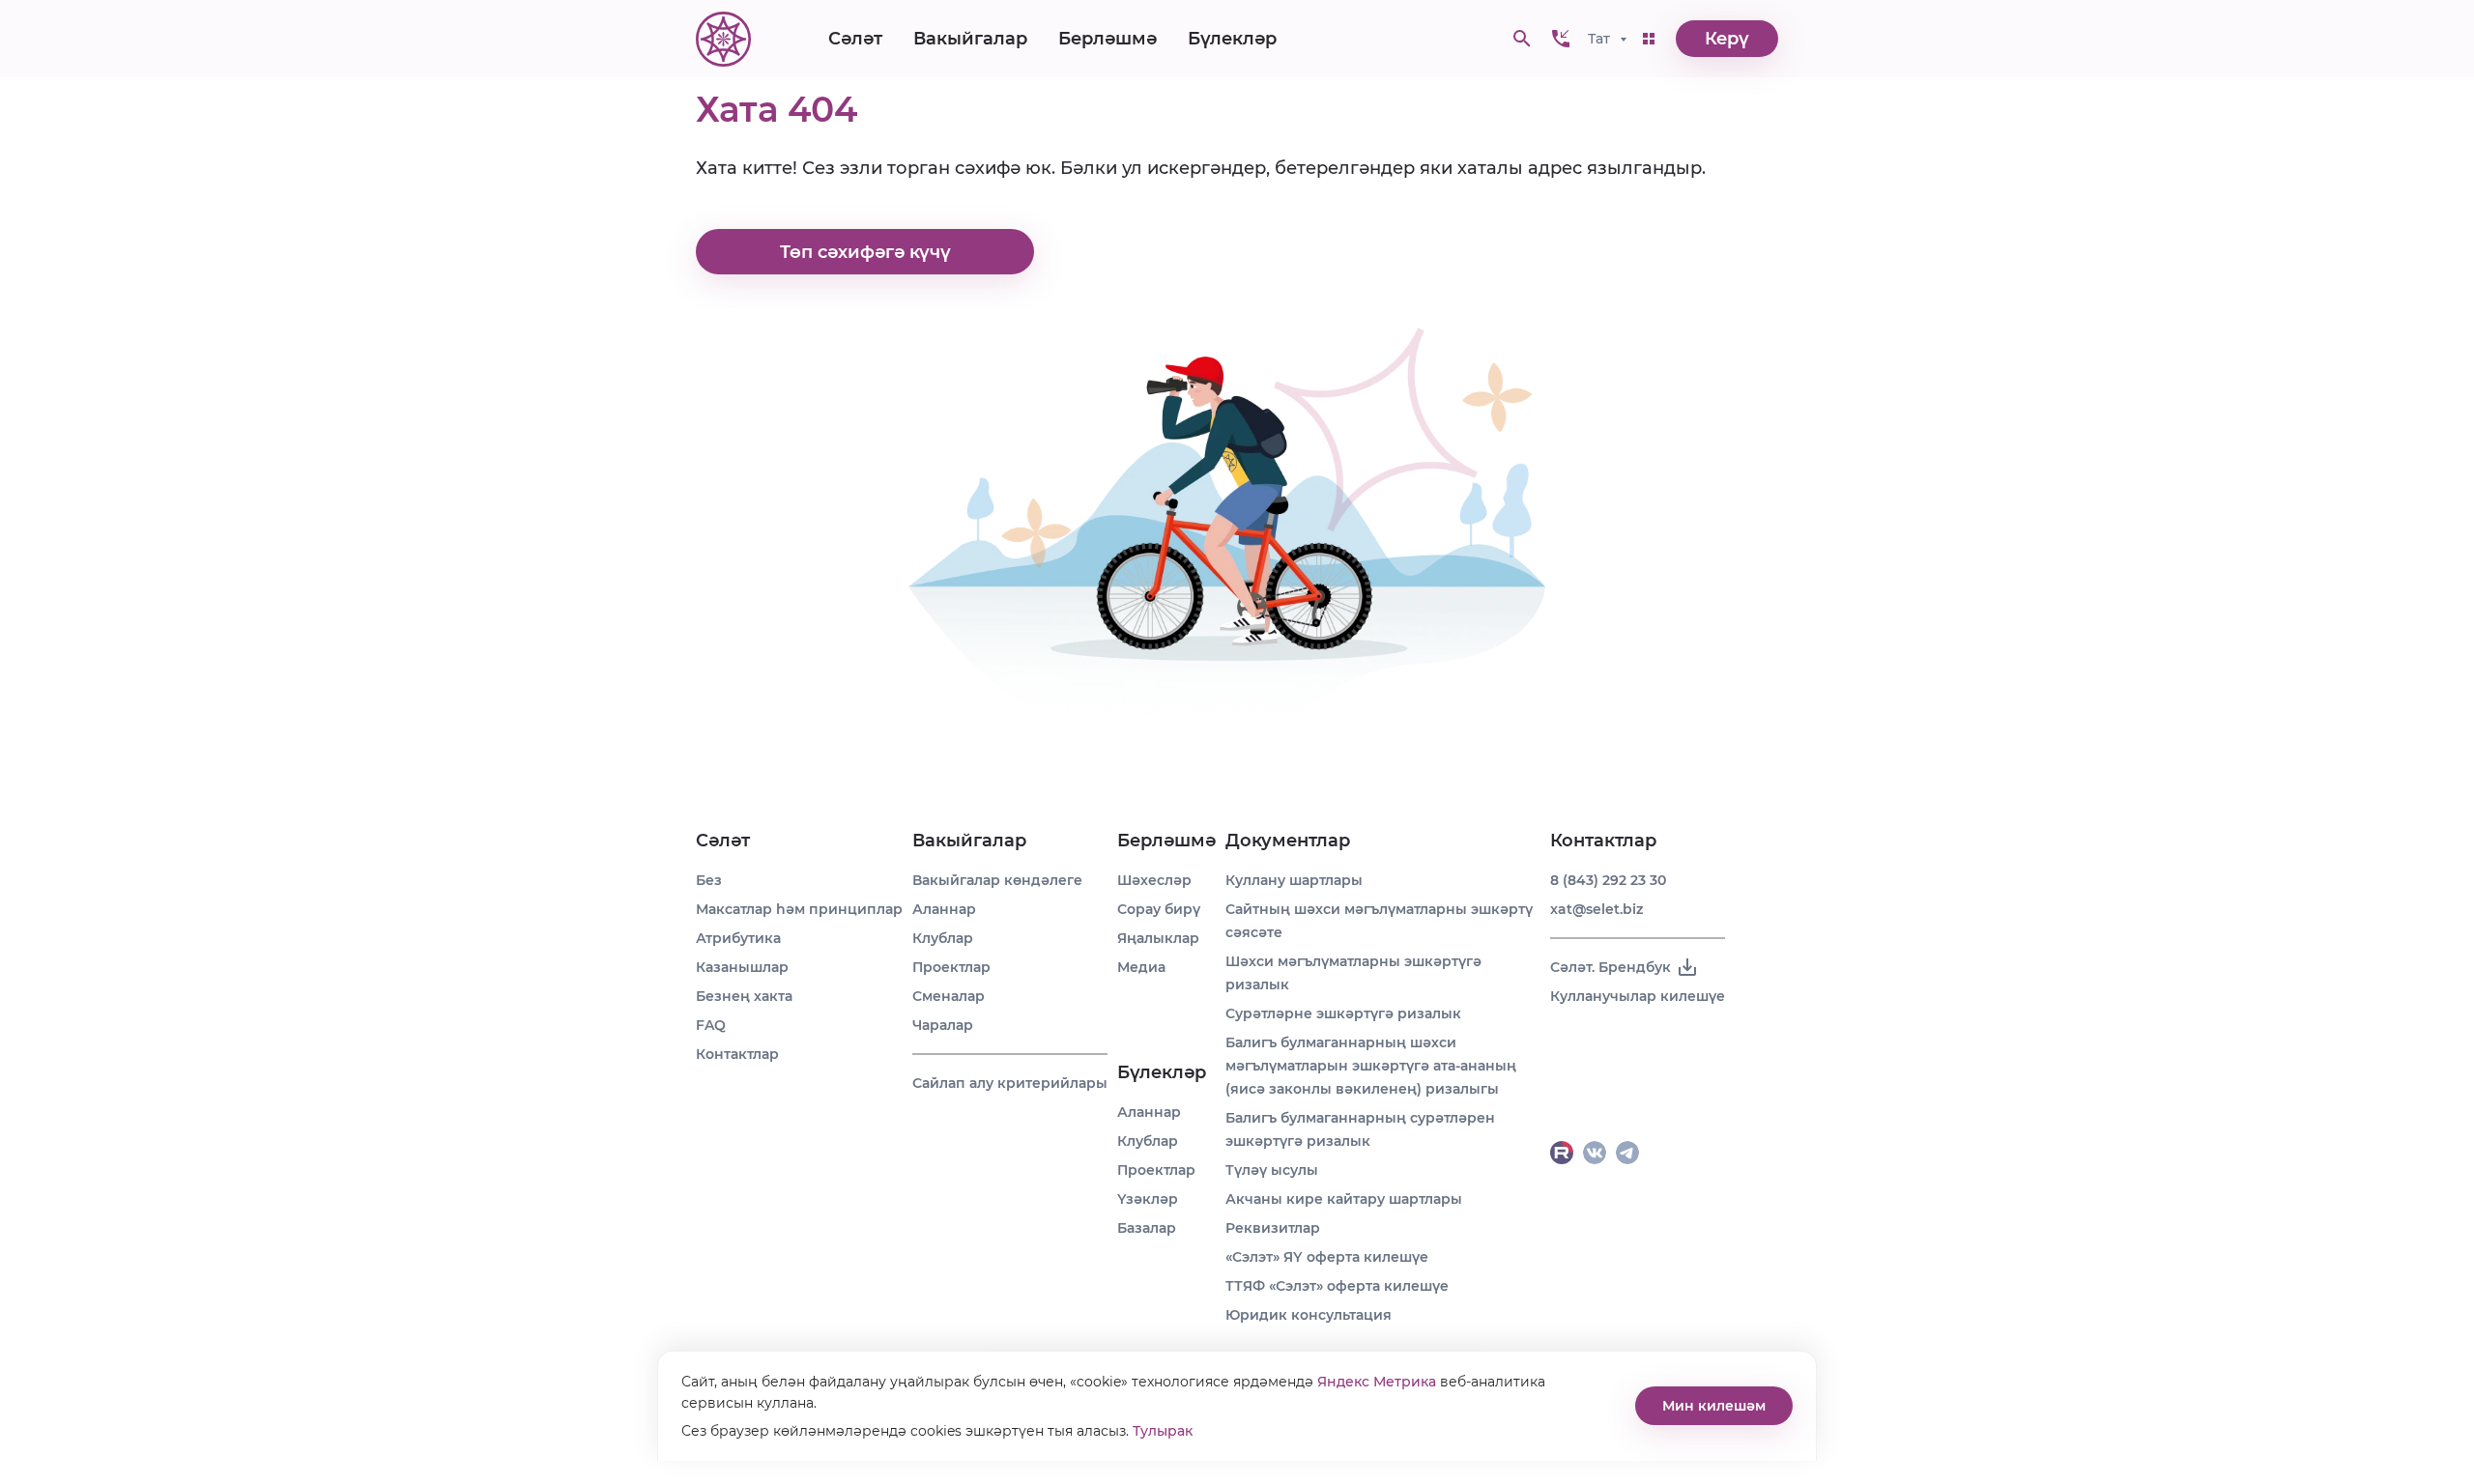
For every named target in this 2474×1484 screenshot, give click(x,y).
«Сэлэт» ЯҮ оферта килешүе (1327, 1257)
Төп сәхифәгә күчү (865, 252)
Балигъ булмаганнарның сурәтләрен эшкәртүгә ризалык (1360, 1129)
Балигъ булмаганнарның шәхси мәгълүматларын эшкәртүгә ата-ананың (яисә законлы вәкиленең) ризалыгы (1371, 1066)
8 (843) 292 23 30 (1608, 880)
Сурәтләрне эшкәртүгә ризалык (1343, 1013)
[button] (1561, 39)
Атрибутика (738, 938)
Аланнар (944, 909)
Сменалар (949, 996)
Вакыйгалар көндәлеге (997, 880)
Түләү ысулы (1272, 1170)
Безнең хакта (744, 996)
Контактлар (737, 1054)
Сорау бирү (1159, 909)
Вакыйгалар (970, 39)
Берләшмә (1108, 39)
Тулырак (1163, 1431)
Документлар (1288, 841)
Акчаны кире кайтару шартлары (1344, 1199)
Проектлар (951, 967)
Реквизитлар (1273, 1228)
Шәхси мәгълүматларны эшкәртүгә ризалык (1353, 973)
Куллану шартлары (1294, 880)
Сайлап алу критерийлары (1010, 1083)
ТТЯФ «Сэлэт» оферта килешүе (1337, 1286)
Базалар (1147, 1228)
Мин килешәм (1714, 1406)
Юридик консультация (1309, 1315)
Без (709, 880)
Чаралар (943, 1025)
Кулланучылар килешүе (1638, 996)
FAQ (711, 1025)
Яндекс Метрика (1377, 1382)
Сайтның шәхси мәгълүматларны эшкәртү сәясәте (1379, 921)
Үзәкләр (1148, 1199)
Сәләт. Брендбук (1611, 967)
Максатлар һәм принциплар (799, 909)
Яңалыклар (1158, 938)
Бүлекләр (1232, 39)
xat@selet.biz (1597, 909)
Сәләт (855, 39)
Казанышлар (742, 967)
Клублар (943, 938)
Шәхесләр (1154, 880)
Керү (1727, 39)
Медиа (1141, 967)
